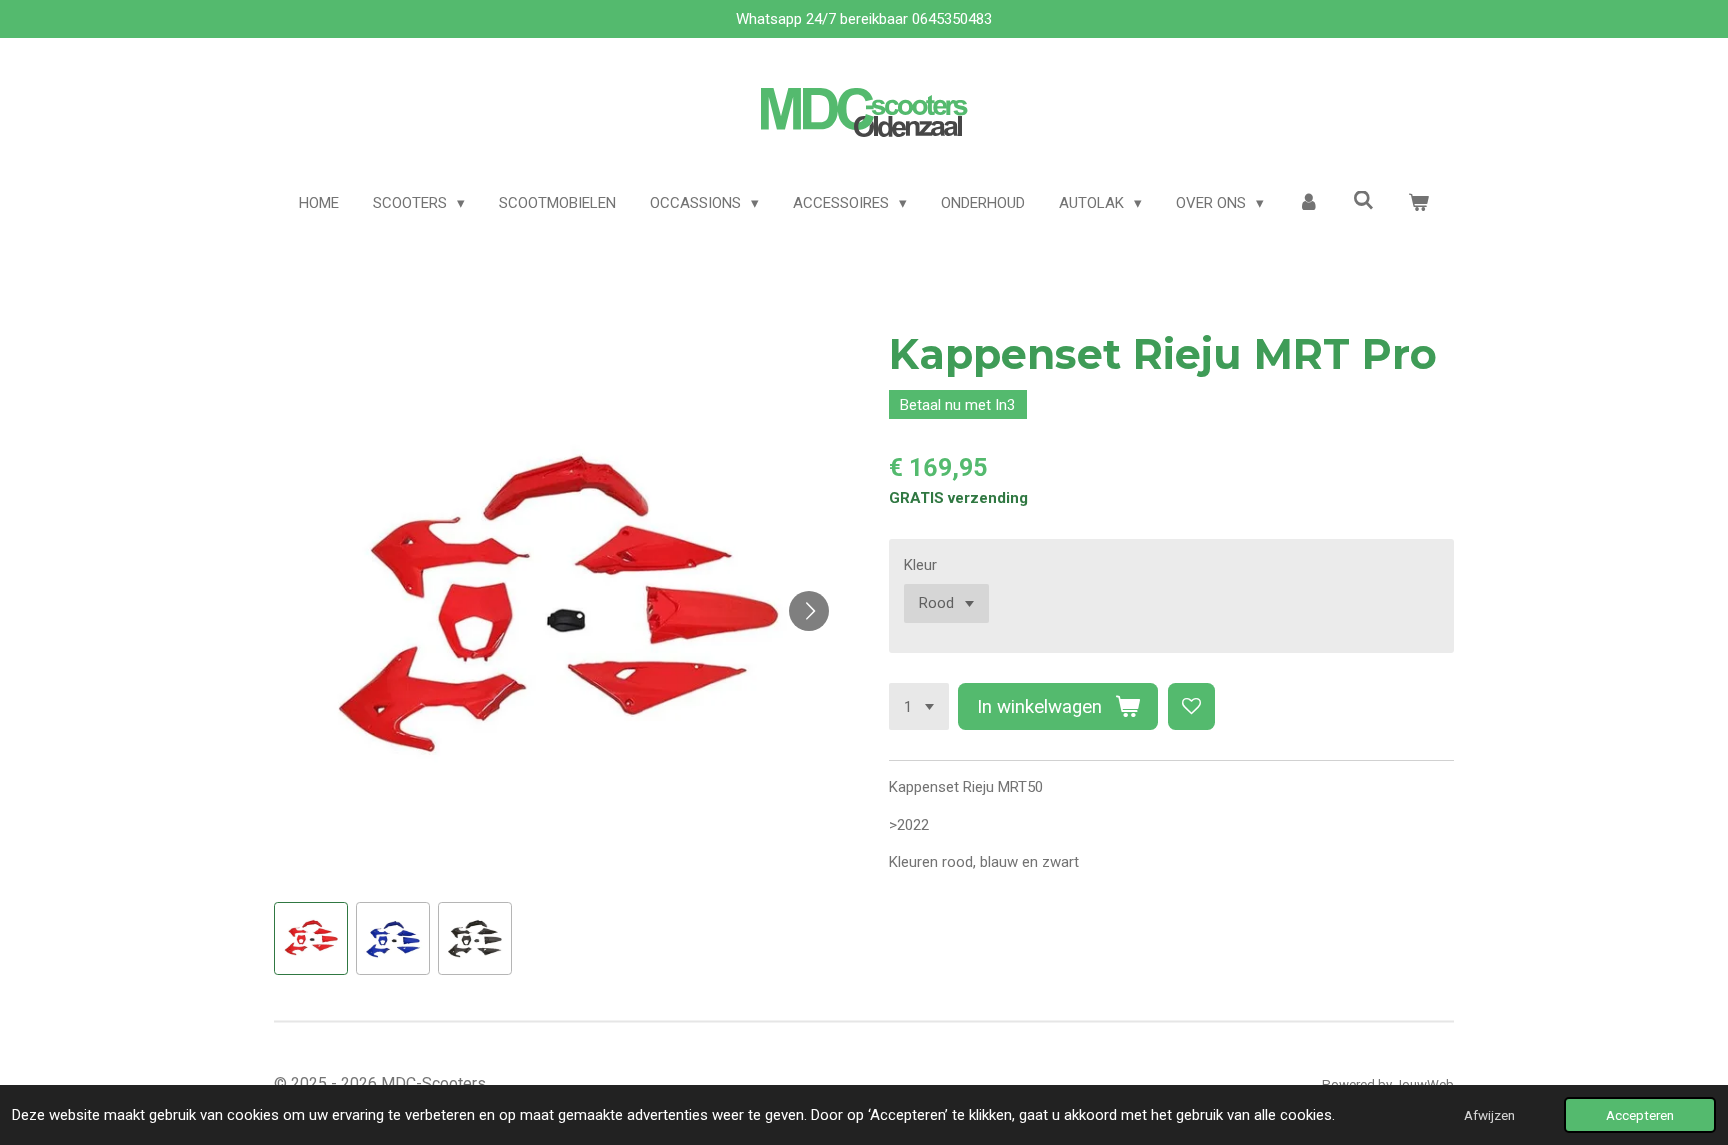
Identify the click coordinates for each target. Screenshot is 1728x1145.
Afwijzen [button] (1489, 1115)
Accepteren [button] (1640, 1115)
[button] (311, 939)
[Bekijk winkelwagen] (1418, 203)
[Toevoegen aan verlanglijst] (1191, 706)
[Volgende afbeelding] (809, 611)
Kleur (920, 565)
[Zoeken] (1363, 201)
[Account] (1308, 203)
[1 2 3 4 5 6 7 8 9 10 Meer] (919, 706)
